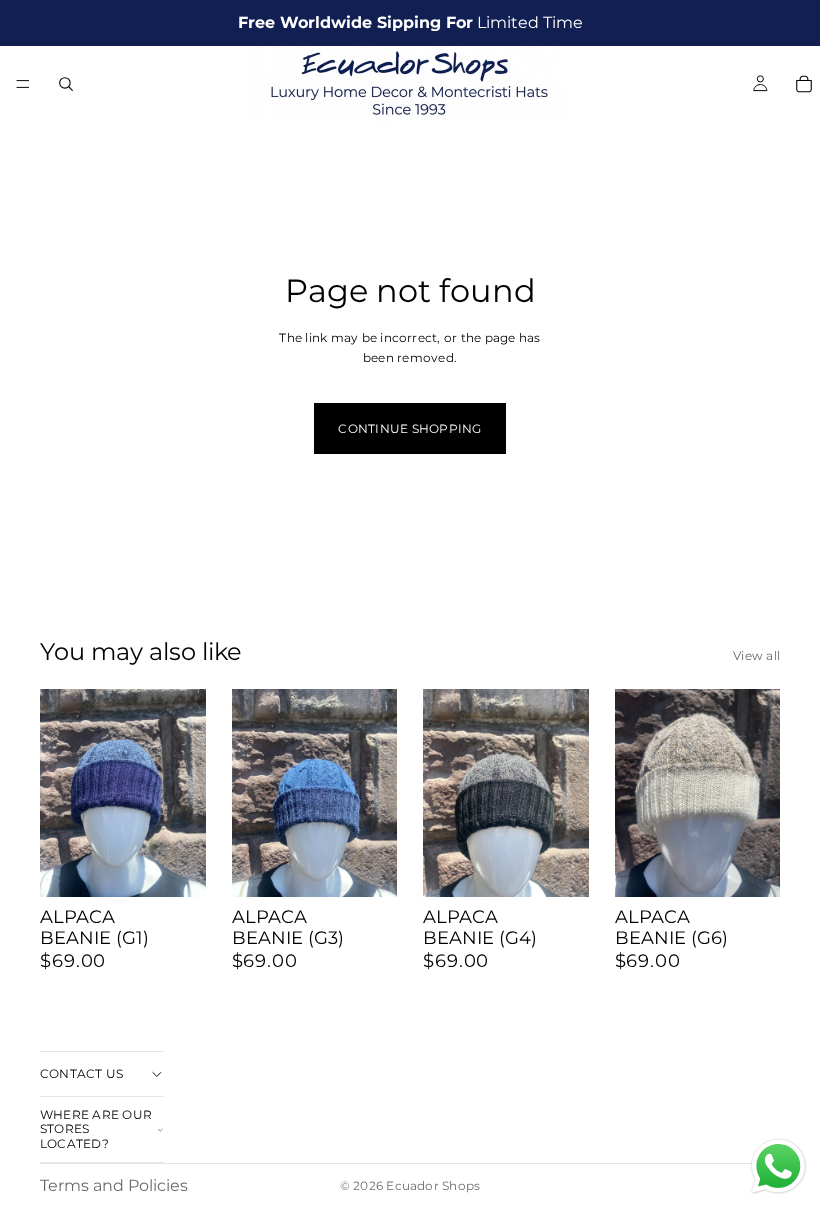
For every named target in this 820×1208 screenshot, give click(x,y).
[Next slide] (184, 793)
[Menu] (23, 84)
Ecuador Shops (433, 1185)
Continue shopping (409, 428)
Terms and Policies (114, 1185)
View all (756, 655)
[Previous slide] (62, 793)
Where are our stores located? (96, 1129)
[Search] (66, 84)
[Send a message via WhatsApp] (778, 1166)
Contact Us (81, 1073)
